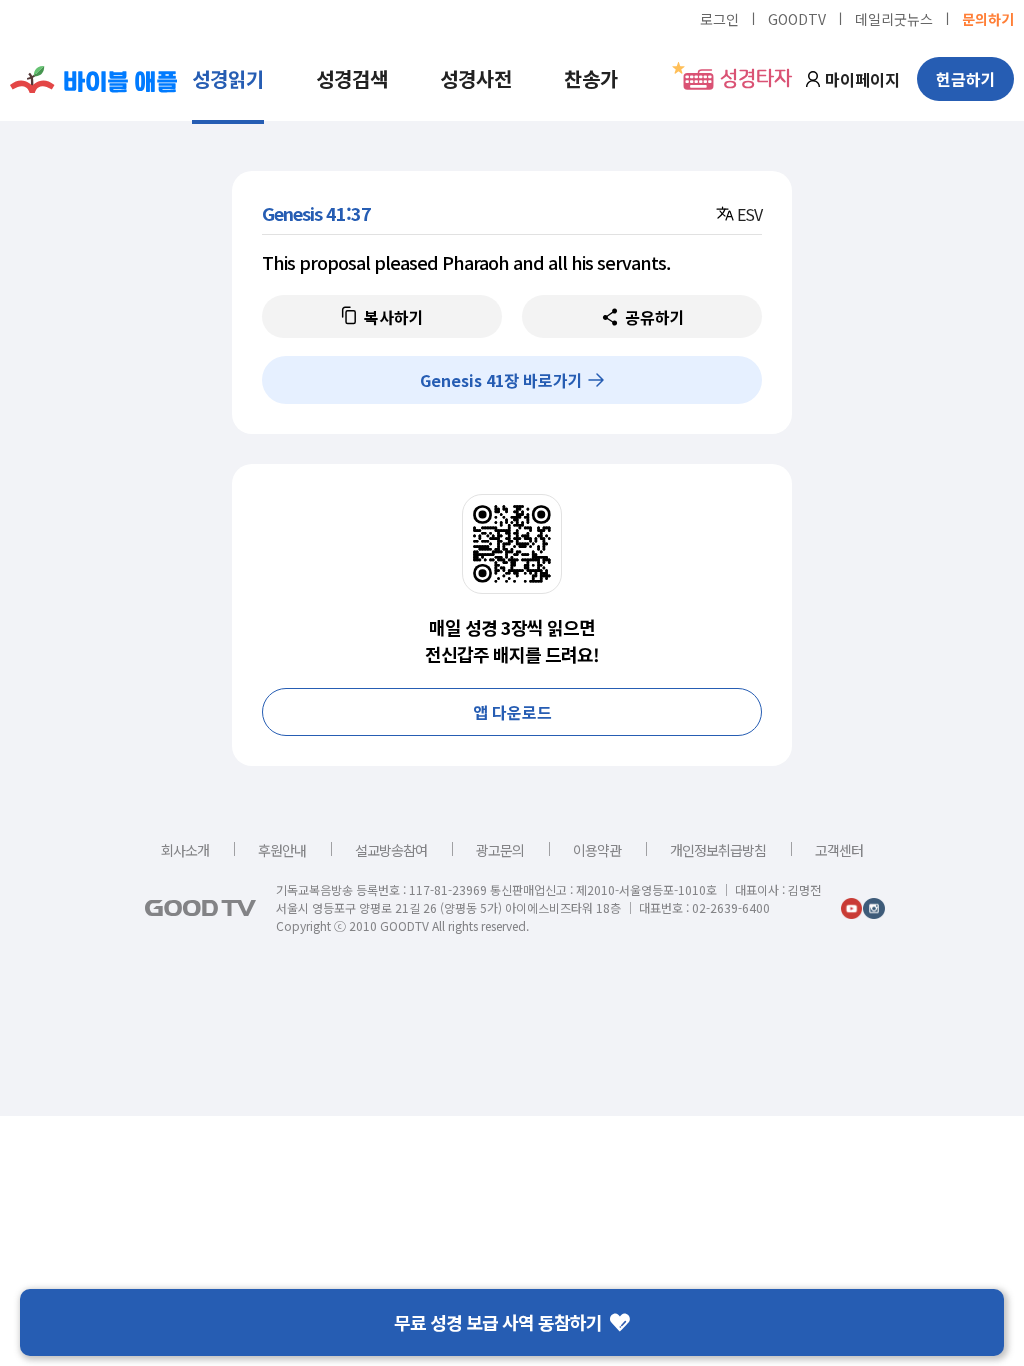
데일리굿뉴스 (894, 18)
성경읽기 (228, 78)
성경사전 (476, 78)
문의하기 (988, 18)
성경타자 (756, 79)
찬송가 (591, 78)
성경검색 (352, 78)
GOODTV (797, 18)
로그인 (719, 18)
